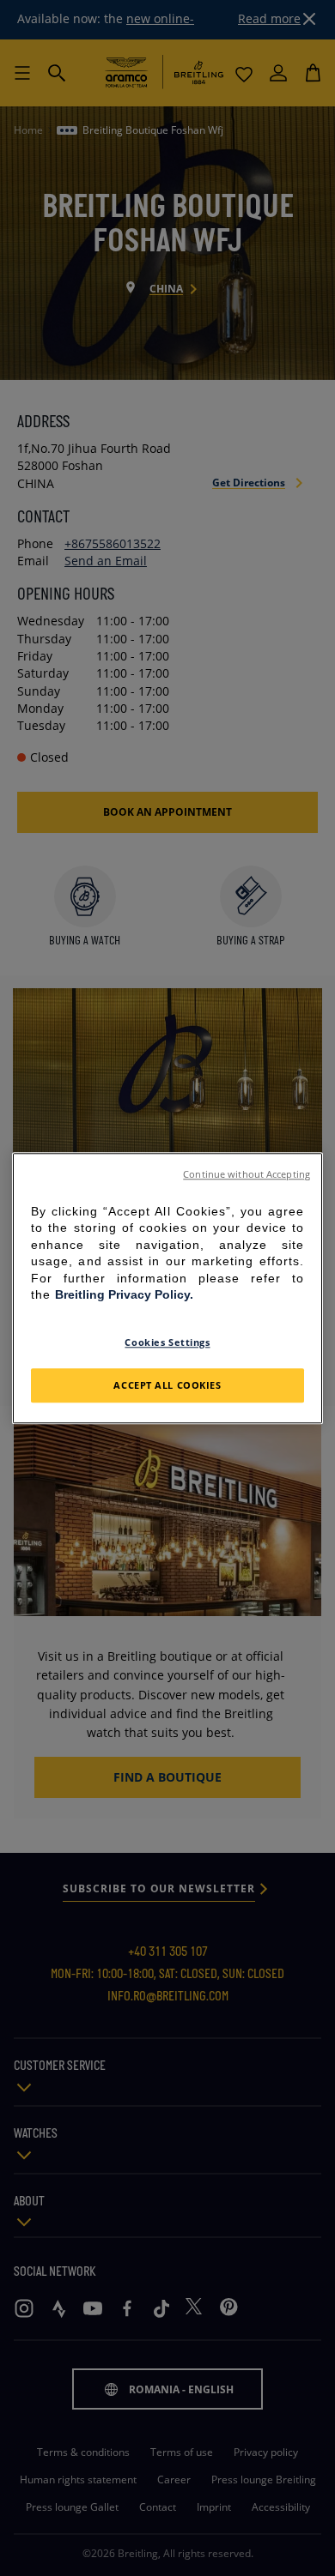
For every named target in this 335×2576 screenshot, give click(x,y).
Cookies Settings (167, 1342)
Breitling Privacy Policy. (124, 1295)
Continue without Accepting (247, 1174)
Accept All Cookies (167, 1385)
